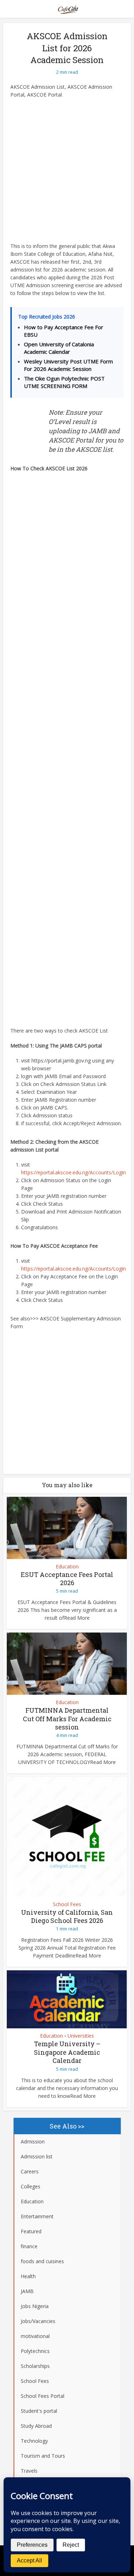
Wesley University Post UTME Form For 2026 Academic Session (68, 365)
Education (67, 1567)
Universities (81, 2036)
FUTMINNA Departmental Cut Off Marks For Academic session (67, 1719)
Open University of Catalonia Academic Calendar (59, 348)
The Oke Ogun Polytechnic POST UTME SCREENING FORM (64, 382)
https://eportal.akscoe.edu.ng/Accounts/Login (73, 1172)
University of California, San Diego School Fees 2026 (67, 1916)
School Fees (67, 1904)
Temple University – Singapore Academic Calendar (67, 2052)
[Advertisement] (67, 173)
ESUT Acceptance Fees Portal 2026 (67, 1579)
